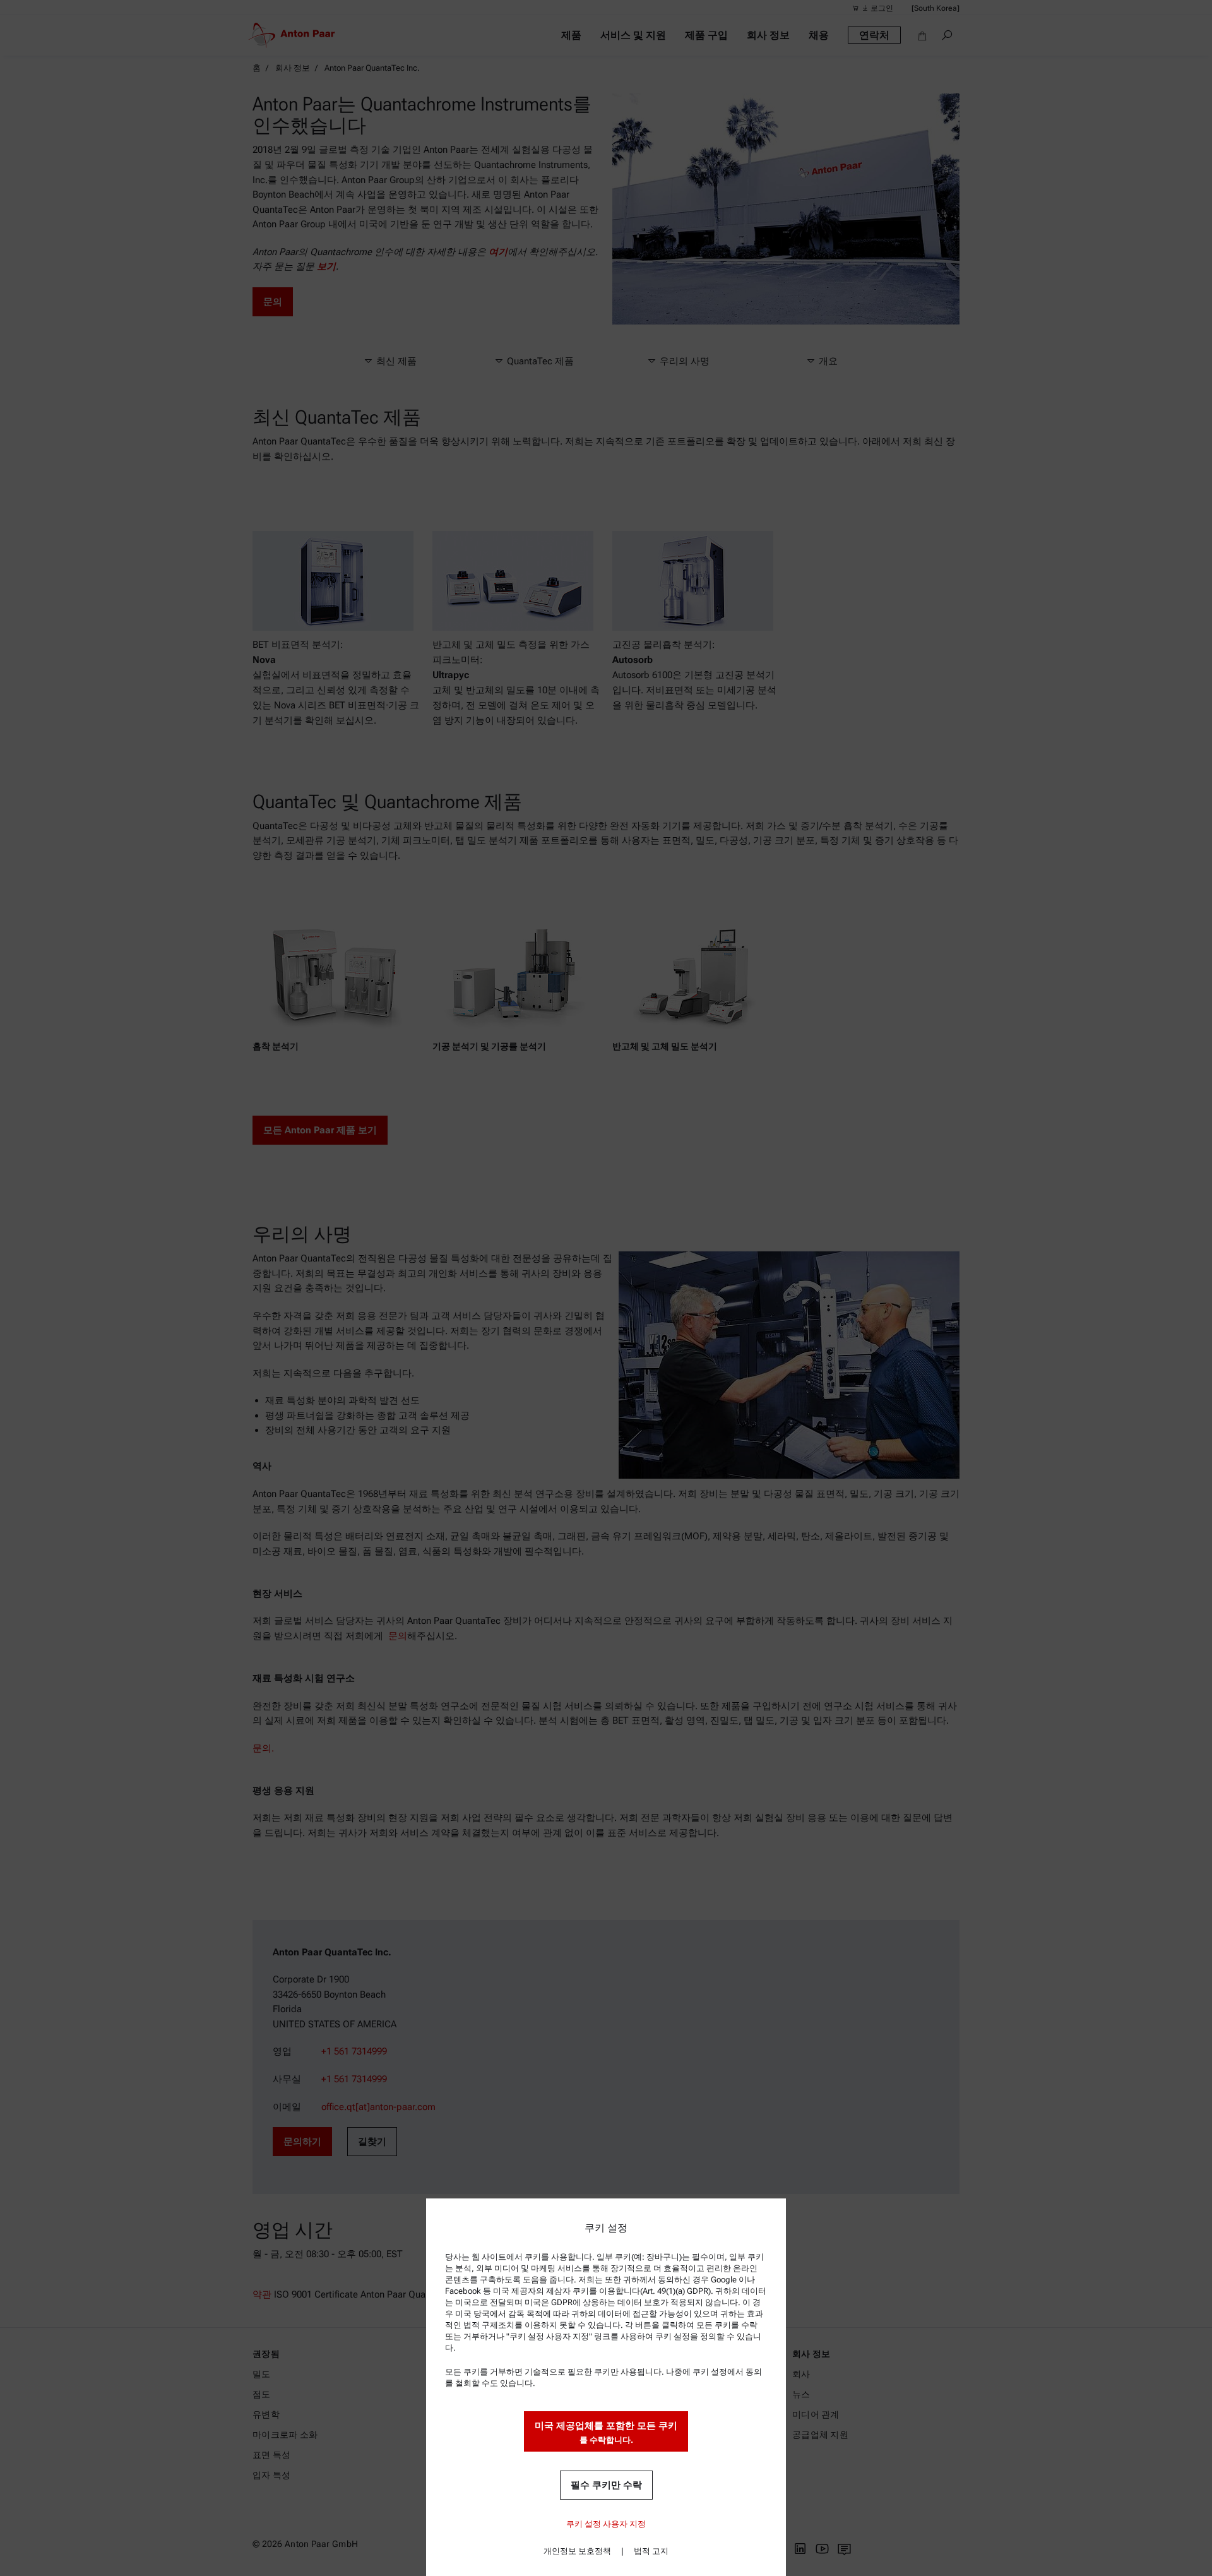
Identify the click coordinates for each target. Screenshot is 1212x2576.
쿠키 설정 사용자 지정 (606, 2524)
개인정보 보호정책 (577, 2551)
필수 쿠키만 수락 (606, 2485)
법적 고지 (651, 2551)
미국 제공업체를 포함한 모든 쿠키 (606, 2432)
